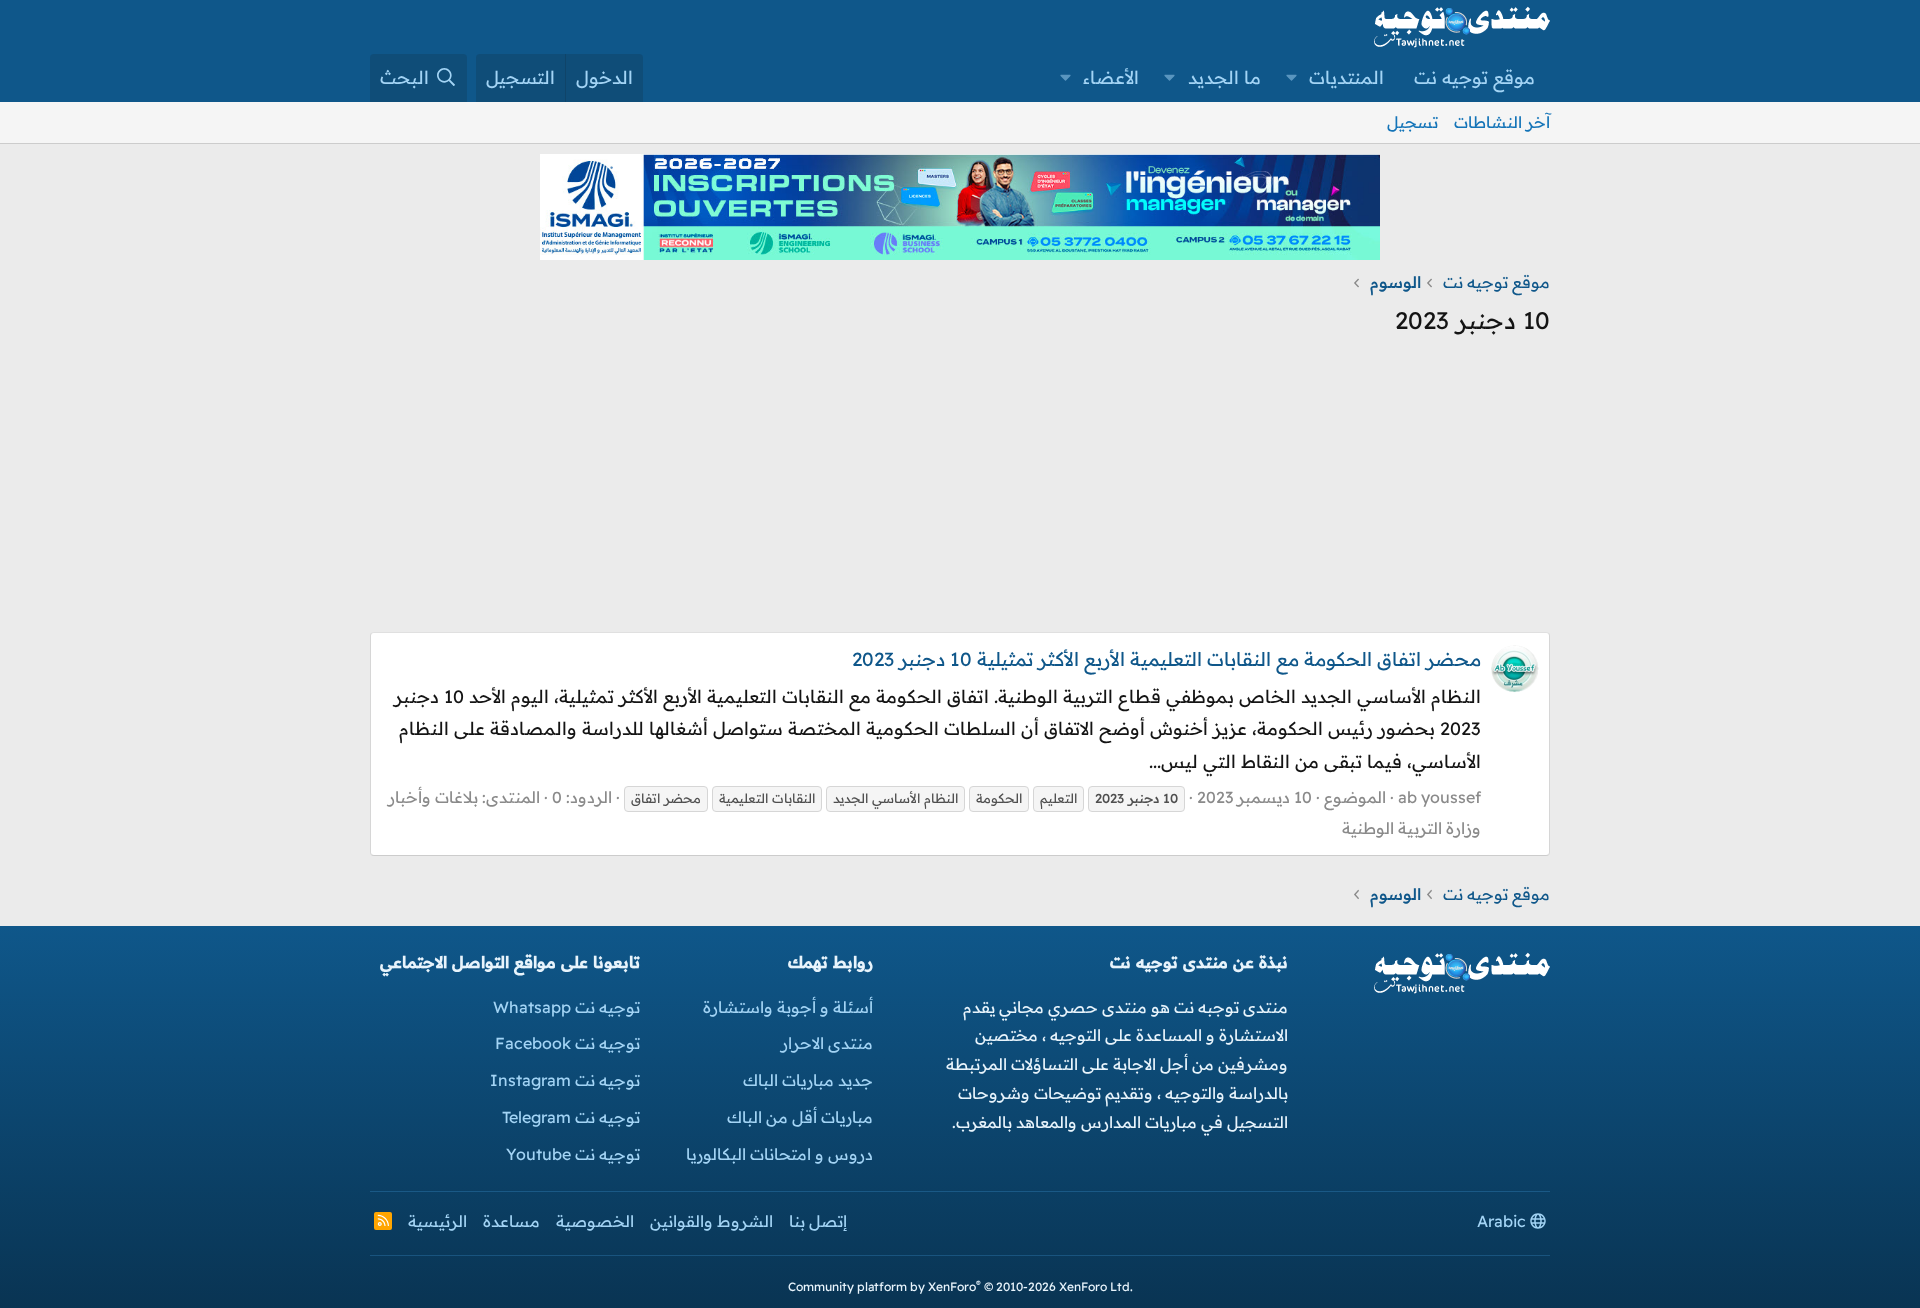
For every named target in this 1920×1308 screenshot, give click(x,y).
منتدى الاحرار (827, 1043)
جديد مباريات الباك (808, 1080)
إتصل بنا (818, 1221)
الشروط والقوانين (711, 1221)
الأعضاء (1111, 77)
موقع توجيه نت (1474, 77)
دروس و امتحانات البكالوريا (779, 1154)
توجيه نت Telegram (571, 1117)
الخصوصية (595, 1221)
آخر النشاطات (1502, 122)
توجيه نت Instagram (565, 1080)
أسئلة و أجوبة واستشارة (788, 1007)
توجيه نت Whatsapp (566, 1007)
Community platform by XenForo (960, 1286)
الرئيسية (437, 1221)
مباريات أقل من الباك (800, 1117)
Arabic (1503, 1221)
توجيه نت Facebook (567, 1043)
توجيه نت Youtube (573, 1154)
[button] (1292, 78)
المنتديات (1346, 77)
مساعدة (511, 1221)
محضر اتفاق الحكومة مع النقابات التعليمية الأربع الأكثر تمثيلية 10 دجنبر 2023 (1166, 659)
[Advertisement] (960, 492)
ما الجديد (1224, 77)
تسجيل (1412, 122)
